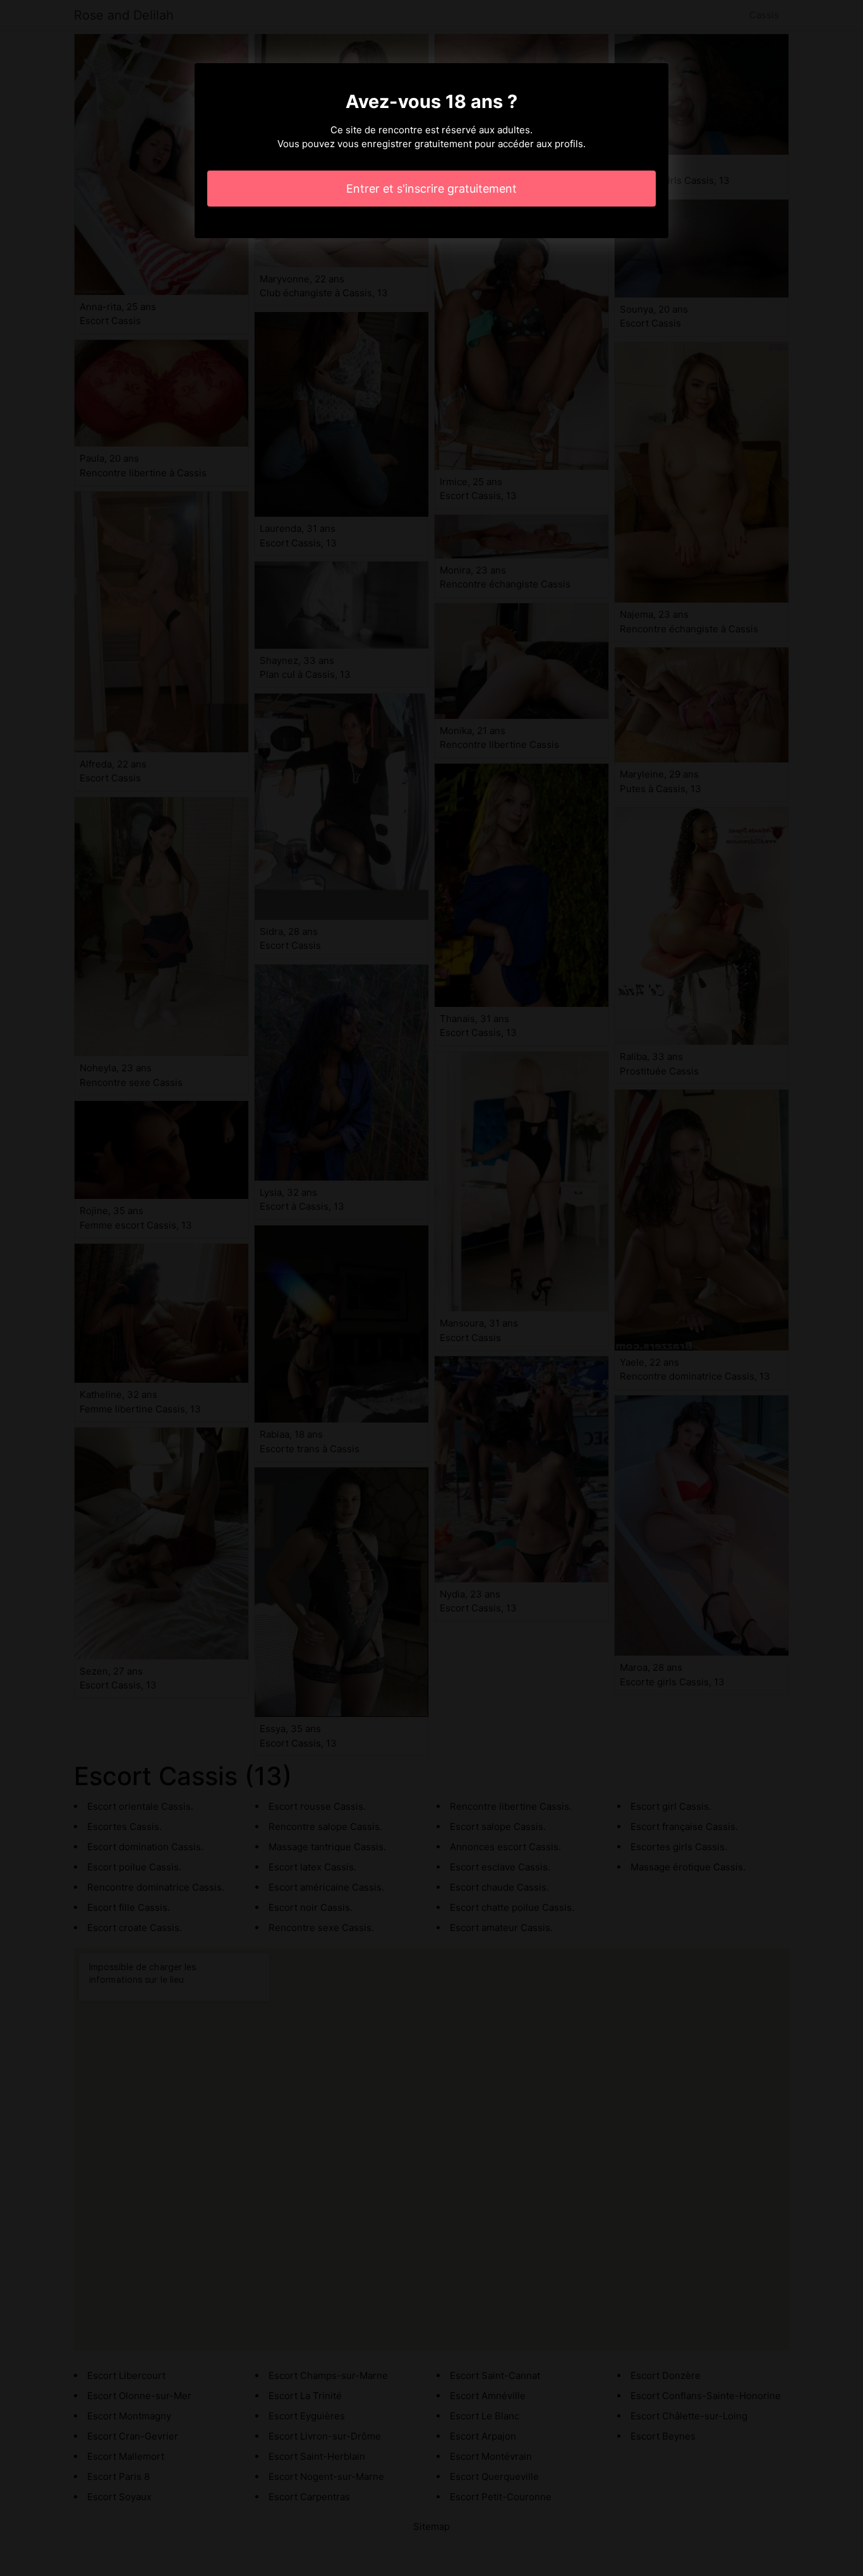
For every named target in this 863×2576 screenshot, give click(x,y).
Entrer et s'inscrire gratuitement (431, 189)
